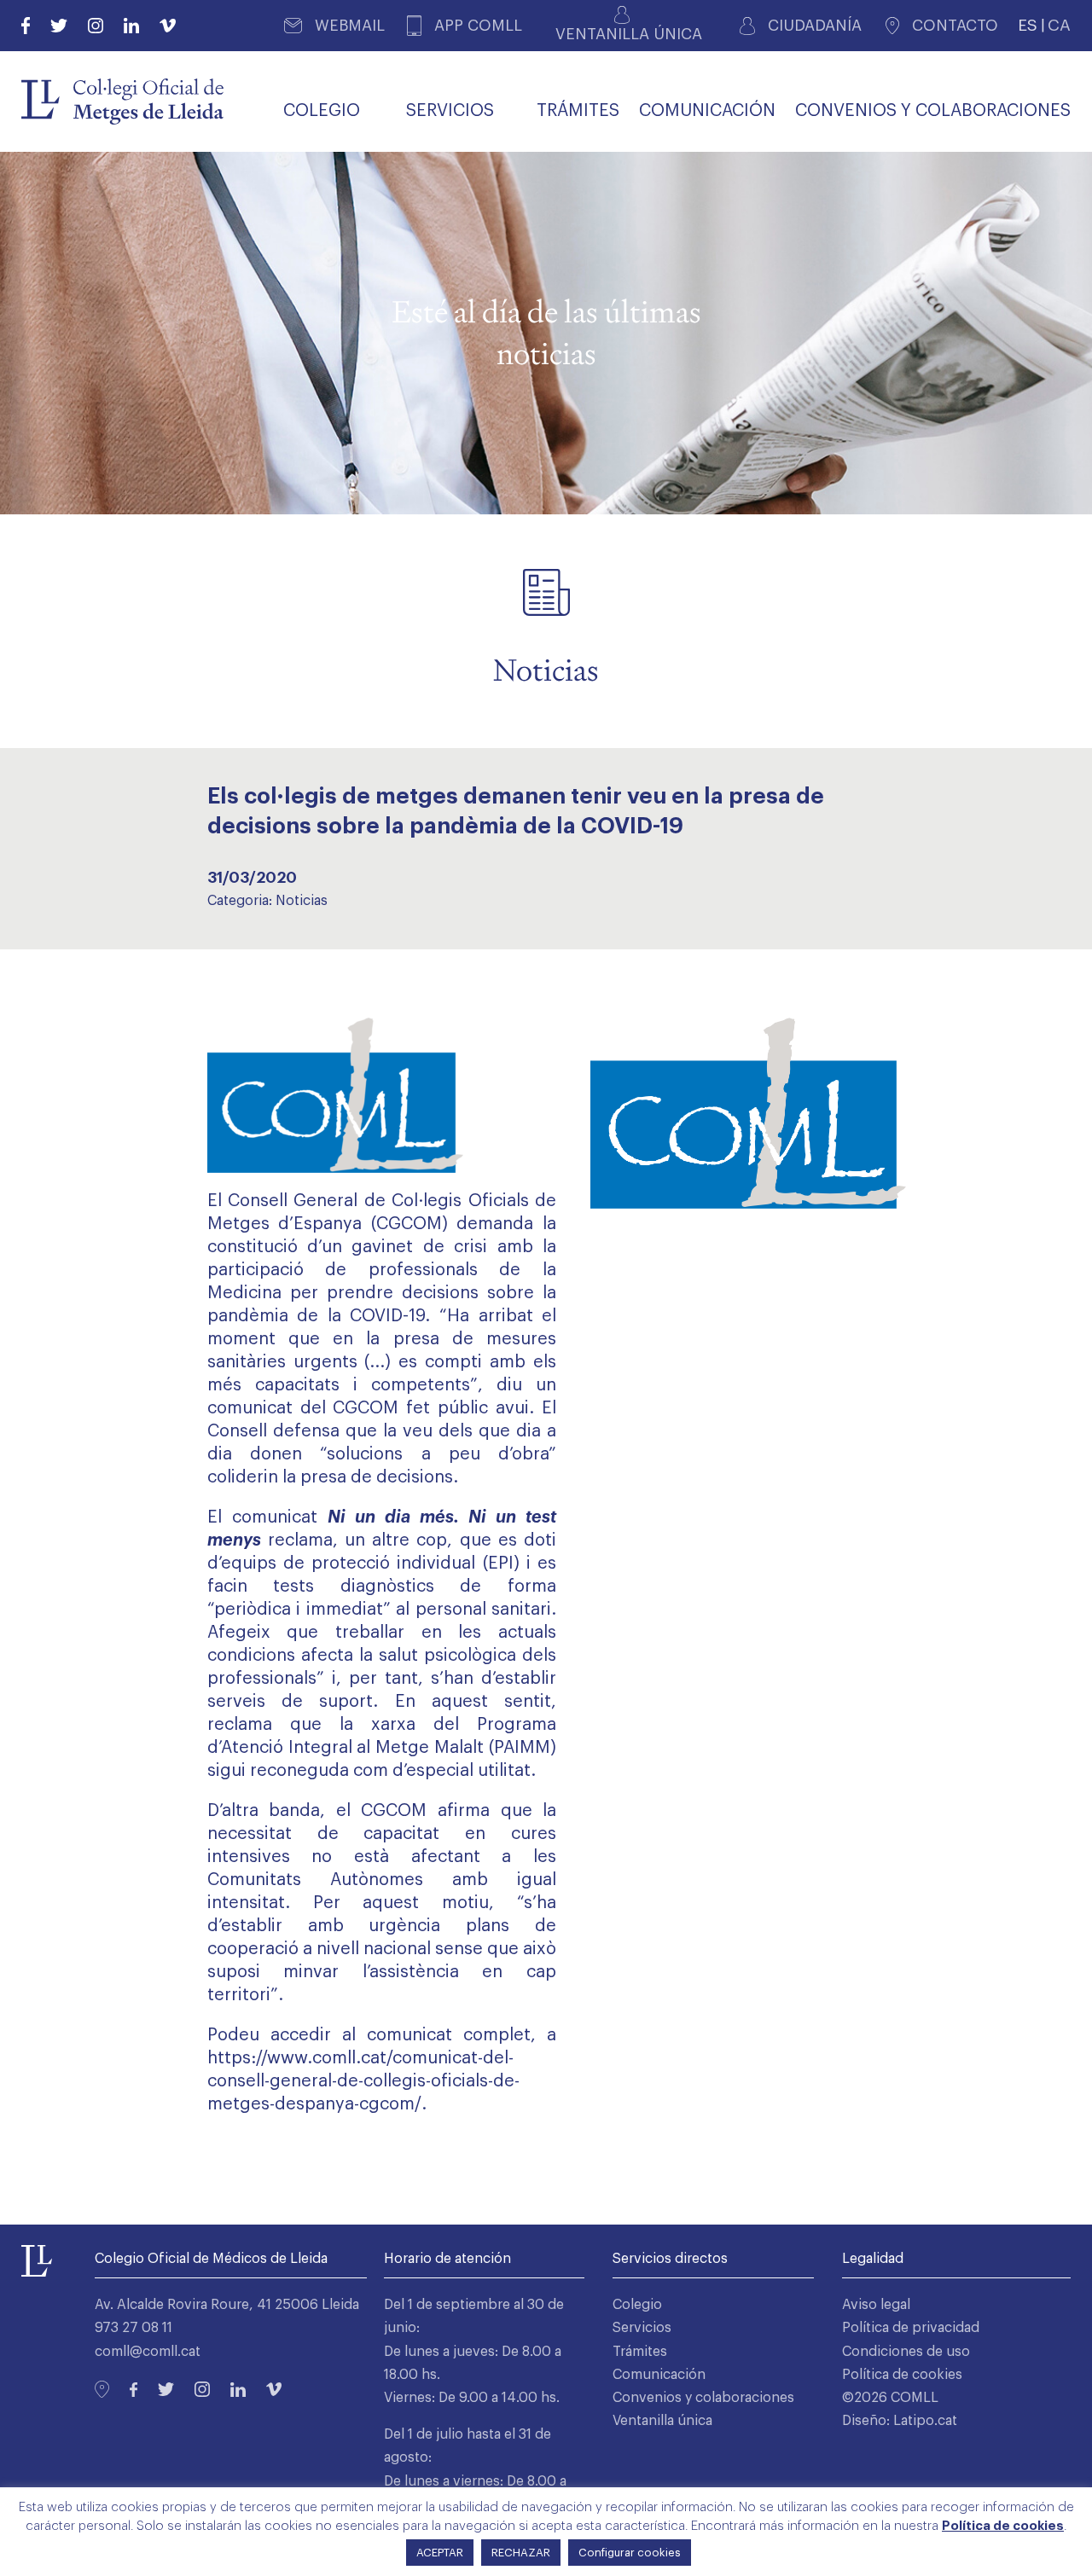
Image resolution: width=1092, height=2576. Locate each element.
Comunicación (659, 2375)
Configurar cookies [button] (630, 2553)
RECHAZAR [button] (521, 2553)
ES (1028, 25)
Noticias (302, 901)
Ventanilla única (662, 2421)
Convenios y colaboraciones (703, 2398)
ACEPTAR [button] (440, 2553)
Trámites (640, 2352)
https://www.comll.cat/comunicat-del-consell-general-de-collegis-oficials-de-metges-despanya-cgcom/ (363, 2081)
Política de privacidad (911, 2328)
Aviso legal (876, 2305)
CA (1059, 25)
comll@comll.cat (148, 2352)
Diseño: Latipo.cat (900, 2421)
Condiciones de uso (906, 2352)
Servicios (642, 2328)
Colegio (637, 2305)
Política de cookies (902, 2375)
